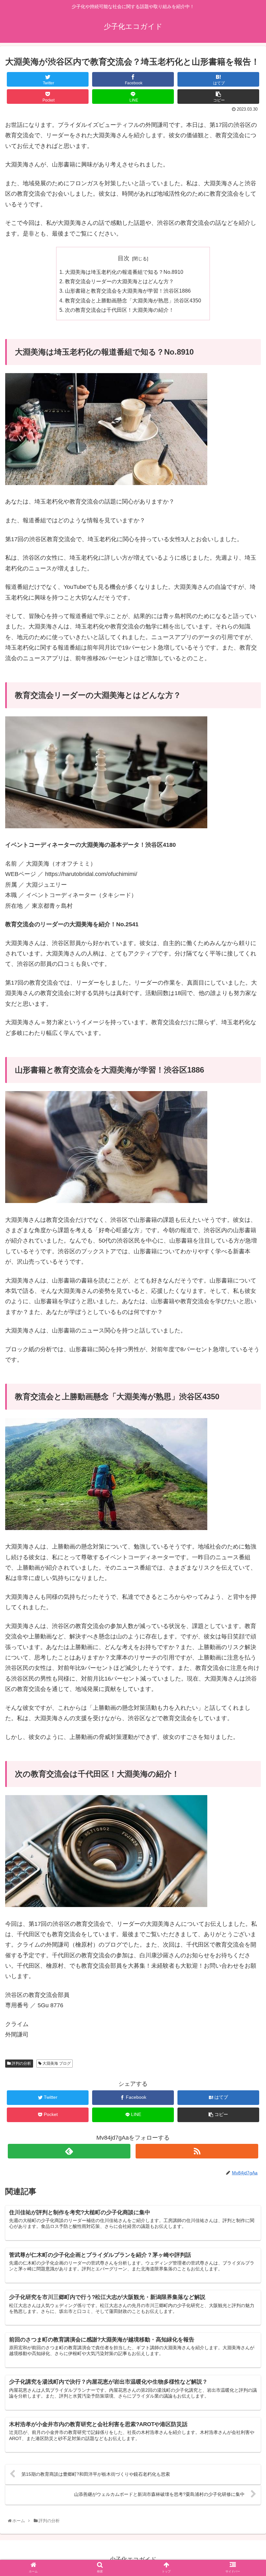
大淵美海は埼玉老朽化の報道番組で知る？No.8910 (124, 272)
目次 (124, 258)
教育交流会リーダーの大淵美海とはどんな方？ (119, 281)
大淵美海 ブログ (56, 2063)
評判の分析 (21, 2063)
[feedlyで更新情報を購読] (69, 2151)
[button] (247, 1334)
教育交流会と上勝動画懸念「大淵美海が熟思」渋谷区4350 (133, 300)
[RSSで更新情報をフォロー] (197, 2151)
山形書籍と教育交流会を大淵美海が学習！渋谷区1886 (128, 291)
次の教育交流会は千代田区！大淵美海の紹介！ (119, 310)
